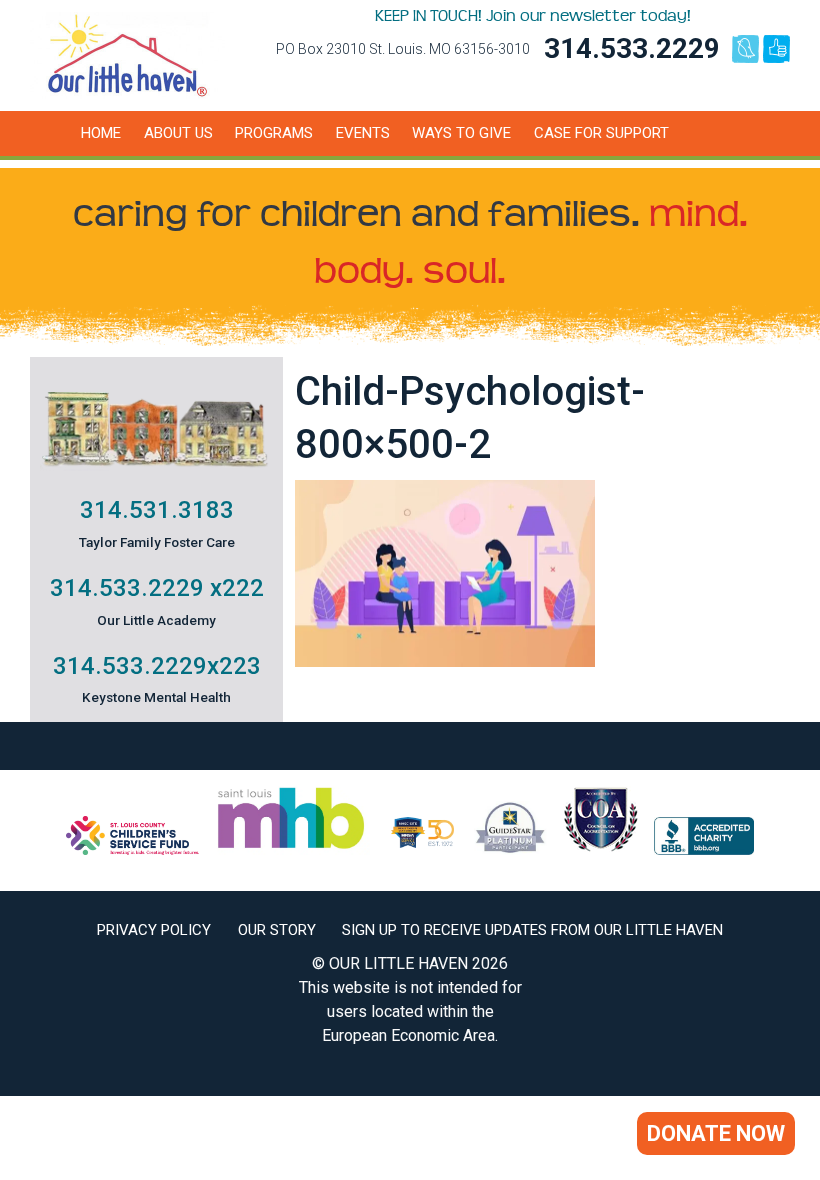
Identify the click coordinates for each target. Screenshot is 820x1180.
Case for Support (601, 133)
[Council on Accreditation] (601, 849)
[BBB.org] (704, 849)
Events (363, 133)
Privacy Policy (154, 930)
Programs (274, 133)
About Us (178, 133)
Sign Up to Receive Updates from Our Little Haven (532, 930)
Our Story (277, 930)
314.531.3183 (157, 510)
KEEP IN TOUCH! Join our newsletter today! (533, 16)
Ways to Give (461, 133)
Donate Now (716, 1133)
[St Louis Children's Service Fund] (132, 849)
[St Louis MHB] (291, 849)
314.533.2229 (632, 48)
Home (101, 133)
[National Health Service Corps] (422, 849)
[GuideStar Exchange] (510, 849)
